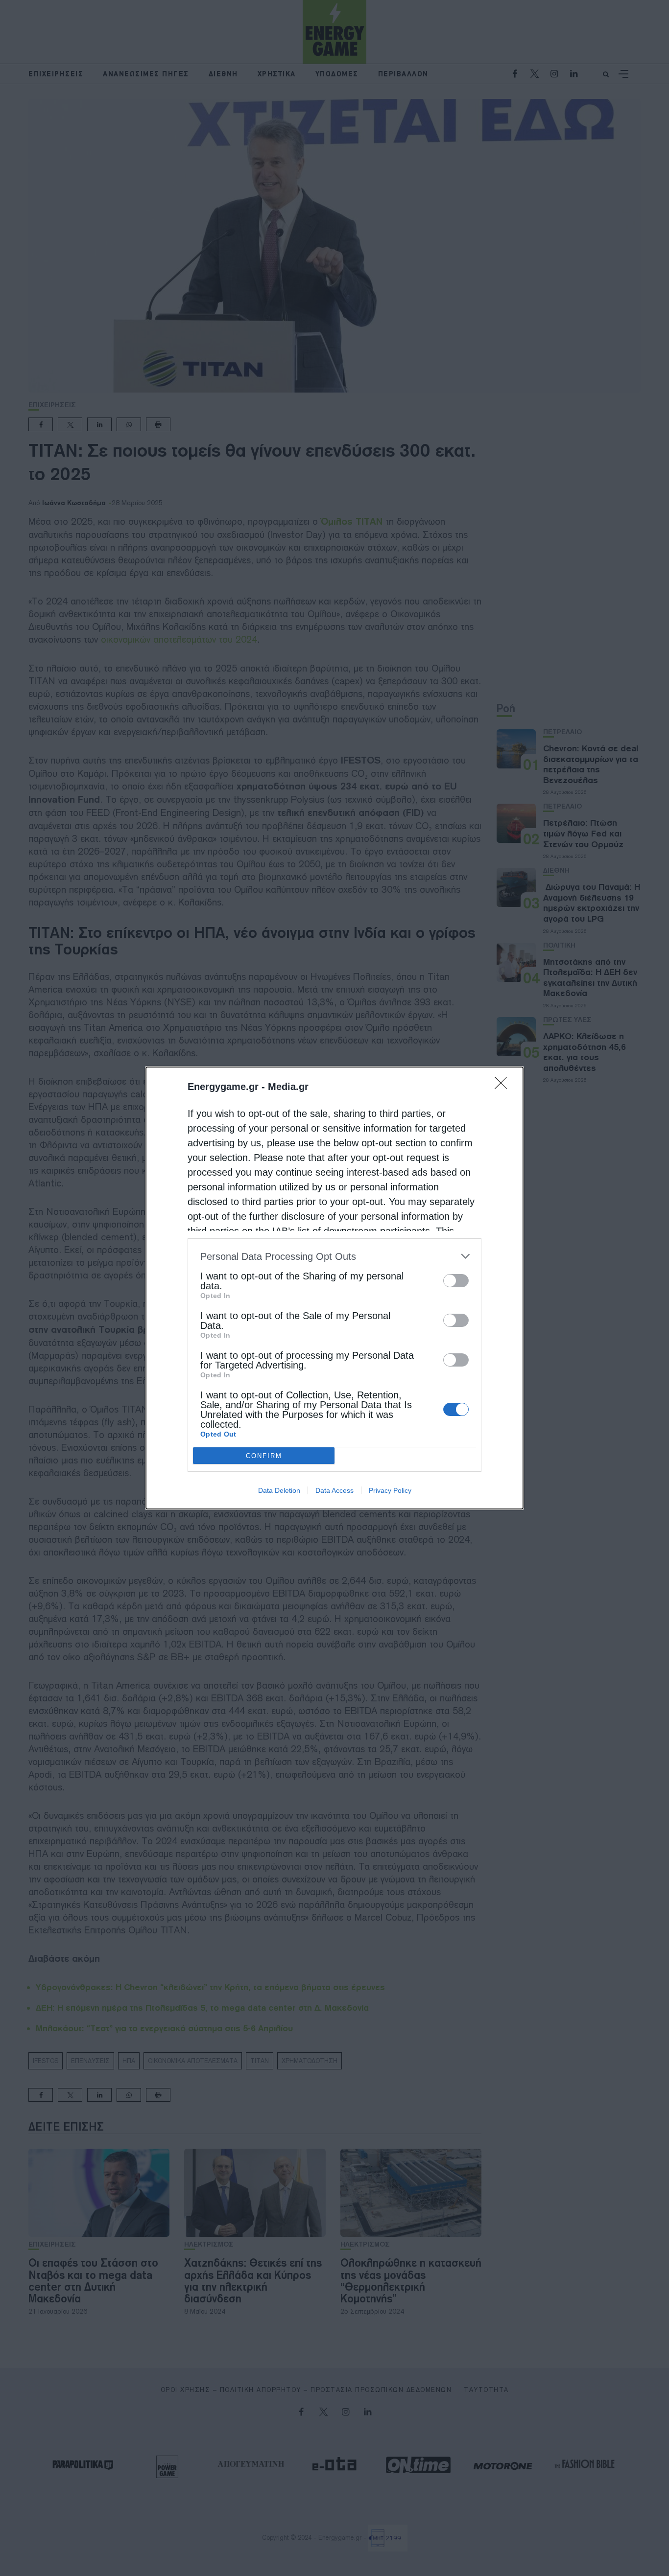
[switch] (456, 1281)
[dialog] (334, 1288)
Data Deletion (279, 1490)
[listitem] (334, 1256)
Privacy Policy (390, 1490)
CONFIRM (264, 1456)
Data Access (334, 1490)
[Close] (504, 1086)
